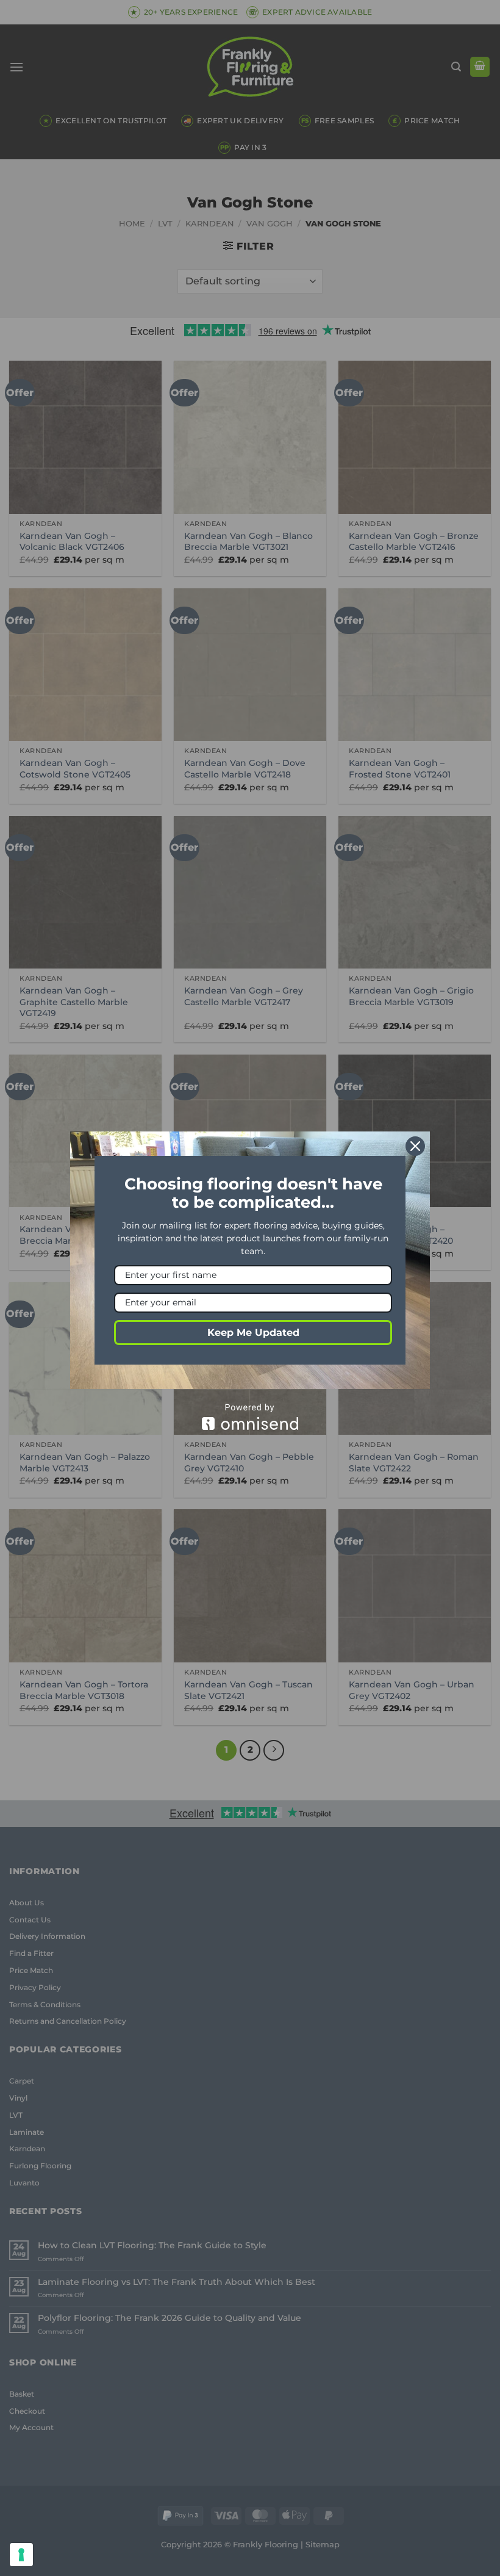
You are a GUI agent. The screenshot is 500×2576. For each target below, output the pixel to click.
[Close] (415, 1146)
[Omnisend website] (250, 1417)
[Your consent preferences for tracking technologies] (21, 2555)
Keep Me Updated (253, 1333)
